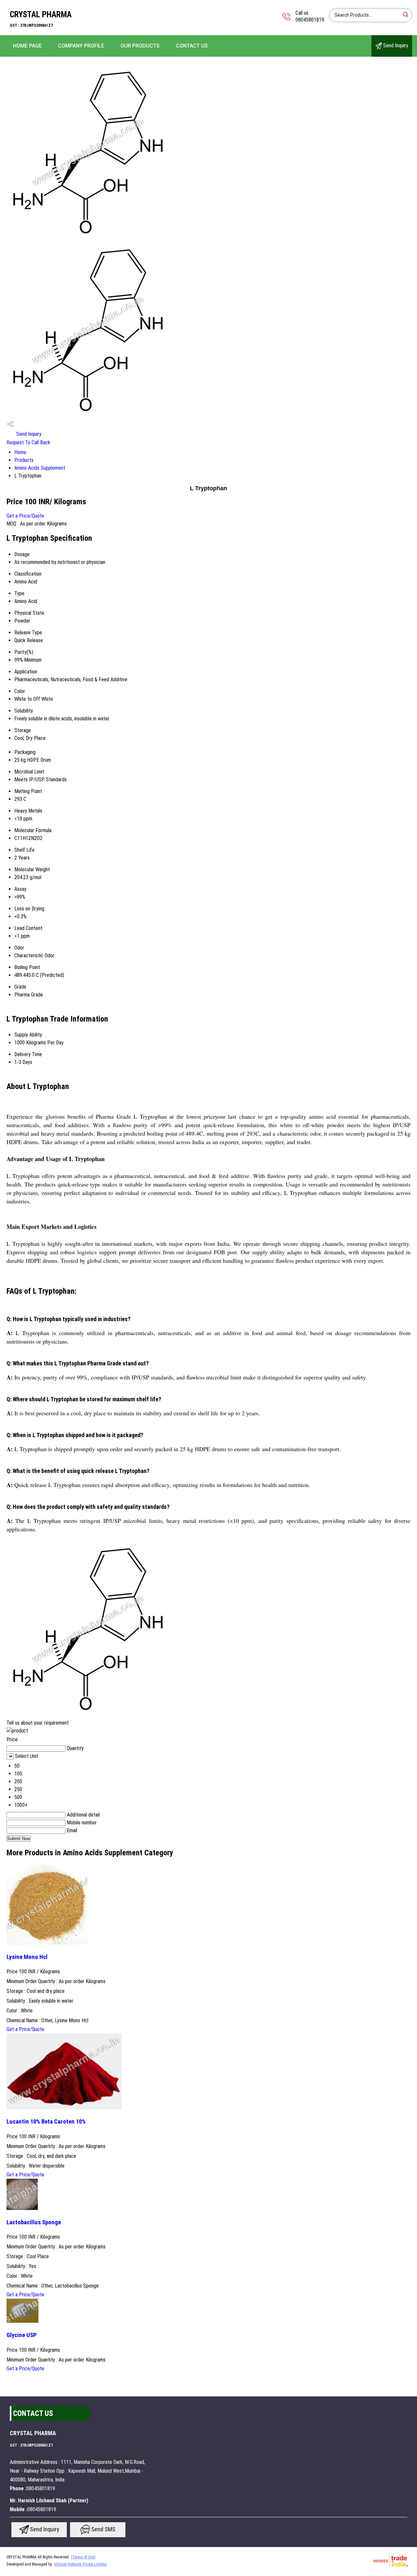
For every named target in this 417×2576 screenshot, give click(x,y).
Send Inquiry (395, 45)
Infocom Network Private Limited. (81, 2564)
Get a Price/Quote (25, 516)
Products (24, 460)
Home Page (27, 46)
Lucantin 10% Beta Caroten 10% (46, 2122)
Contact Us (192, 46)
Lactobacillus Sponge (34, 2222)
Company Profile (81, 46)
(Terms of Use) (83, 2557)
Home (20, 452)
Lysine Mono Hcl (27, 1957)
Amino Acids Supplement (40, 468)
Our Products (140, 46)
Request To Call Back (28, 442)
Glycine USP (22, 2335)
